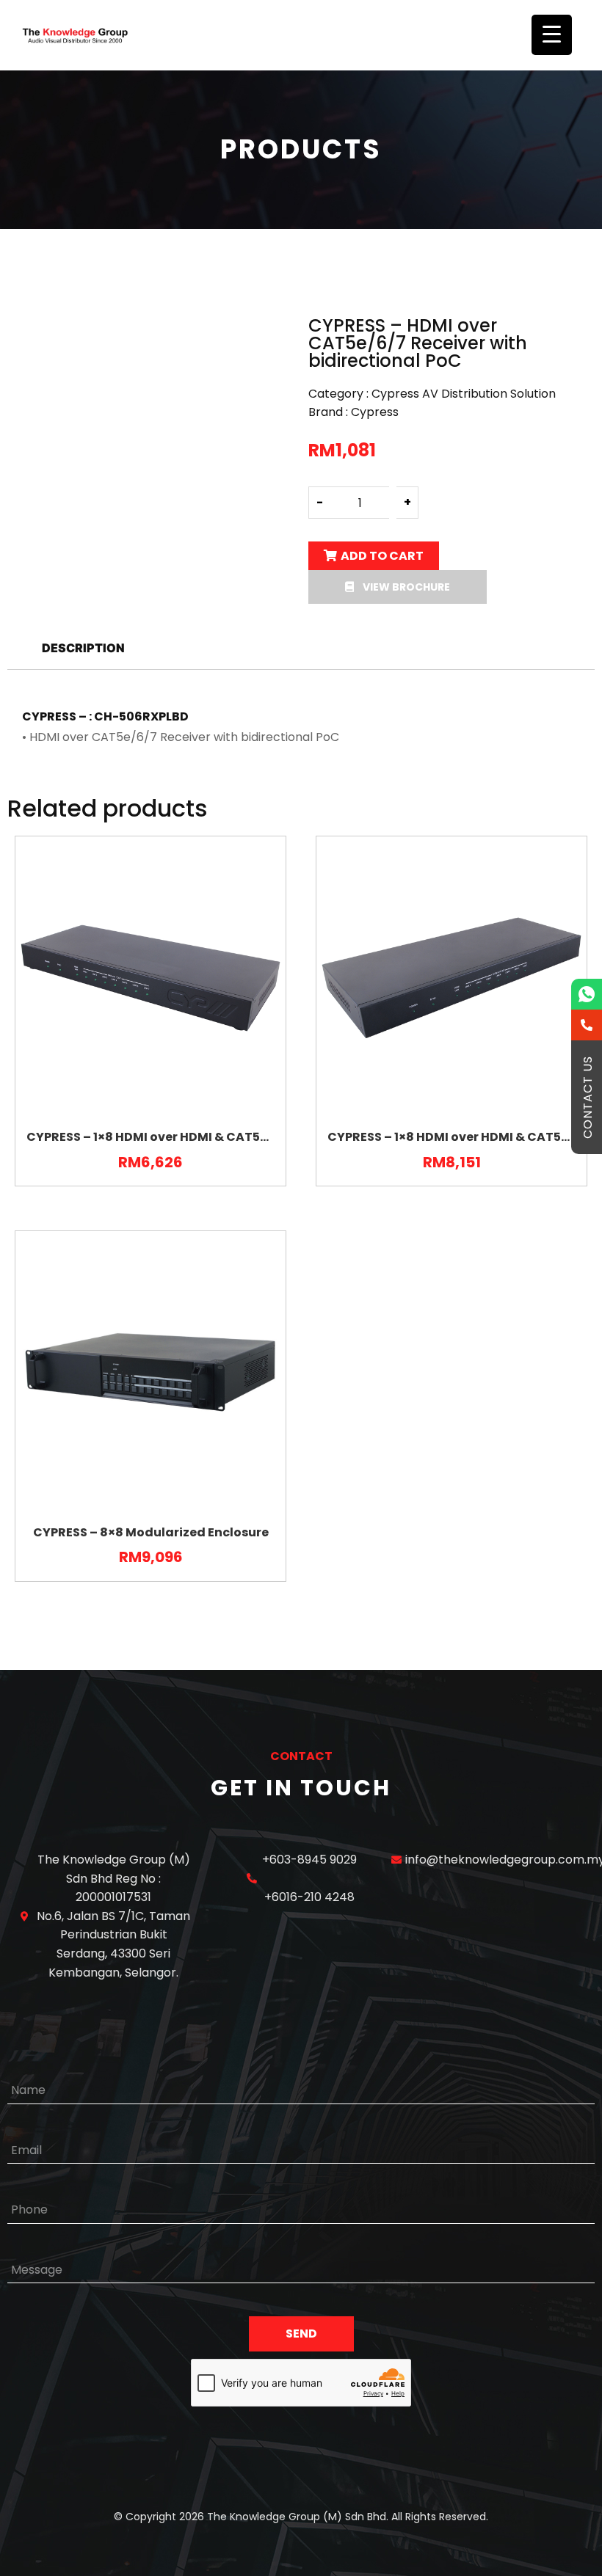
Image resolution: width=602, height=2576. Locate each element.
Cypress (375, 412)
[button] (398, 587)
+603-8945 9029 (309, 1860)
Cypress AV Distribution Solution (464, 394)
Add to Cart (382, 556)
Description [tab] (83, 648)
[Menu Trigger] (552, 35)
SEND (301, 2334)
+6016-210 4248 (309, 1897)
